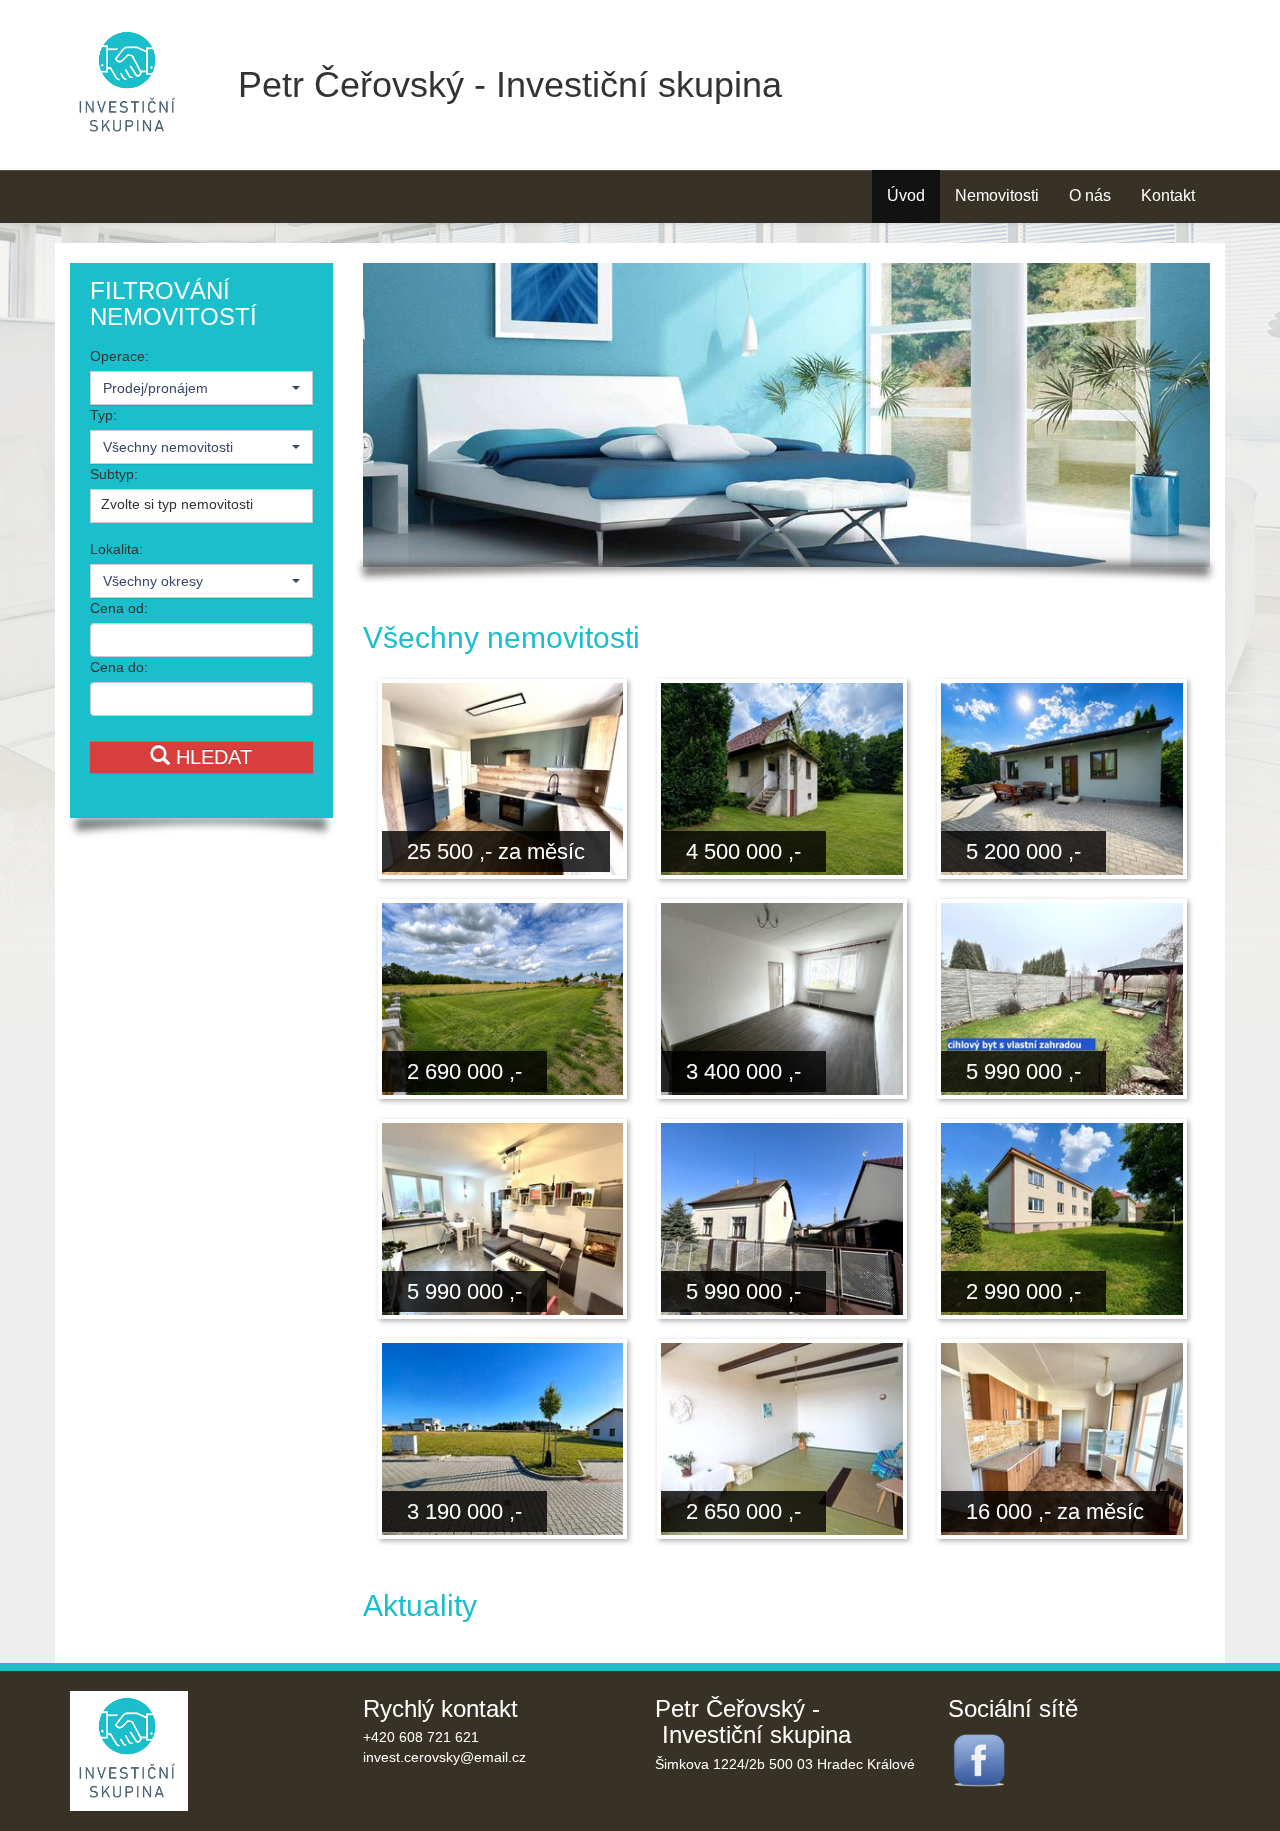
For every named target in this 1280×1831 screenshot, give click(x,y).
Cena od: (119, 608)
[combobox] (201, 388)
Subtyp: (114, 474)
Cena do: (119, 667)
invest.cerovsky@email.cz (444, 1757)
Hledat (211, 757)
